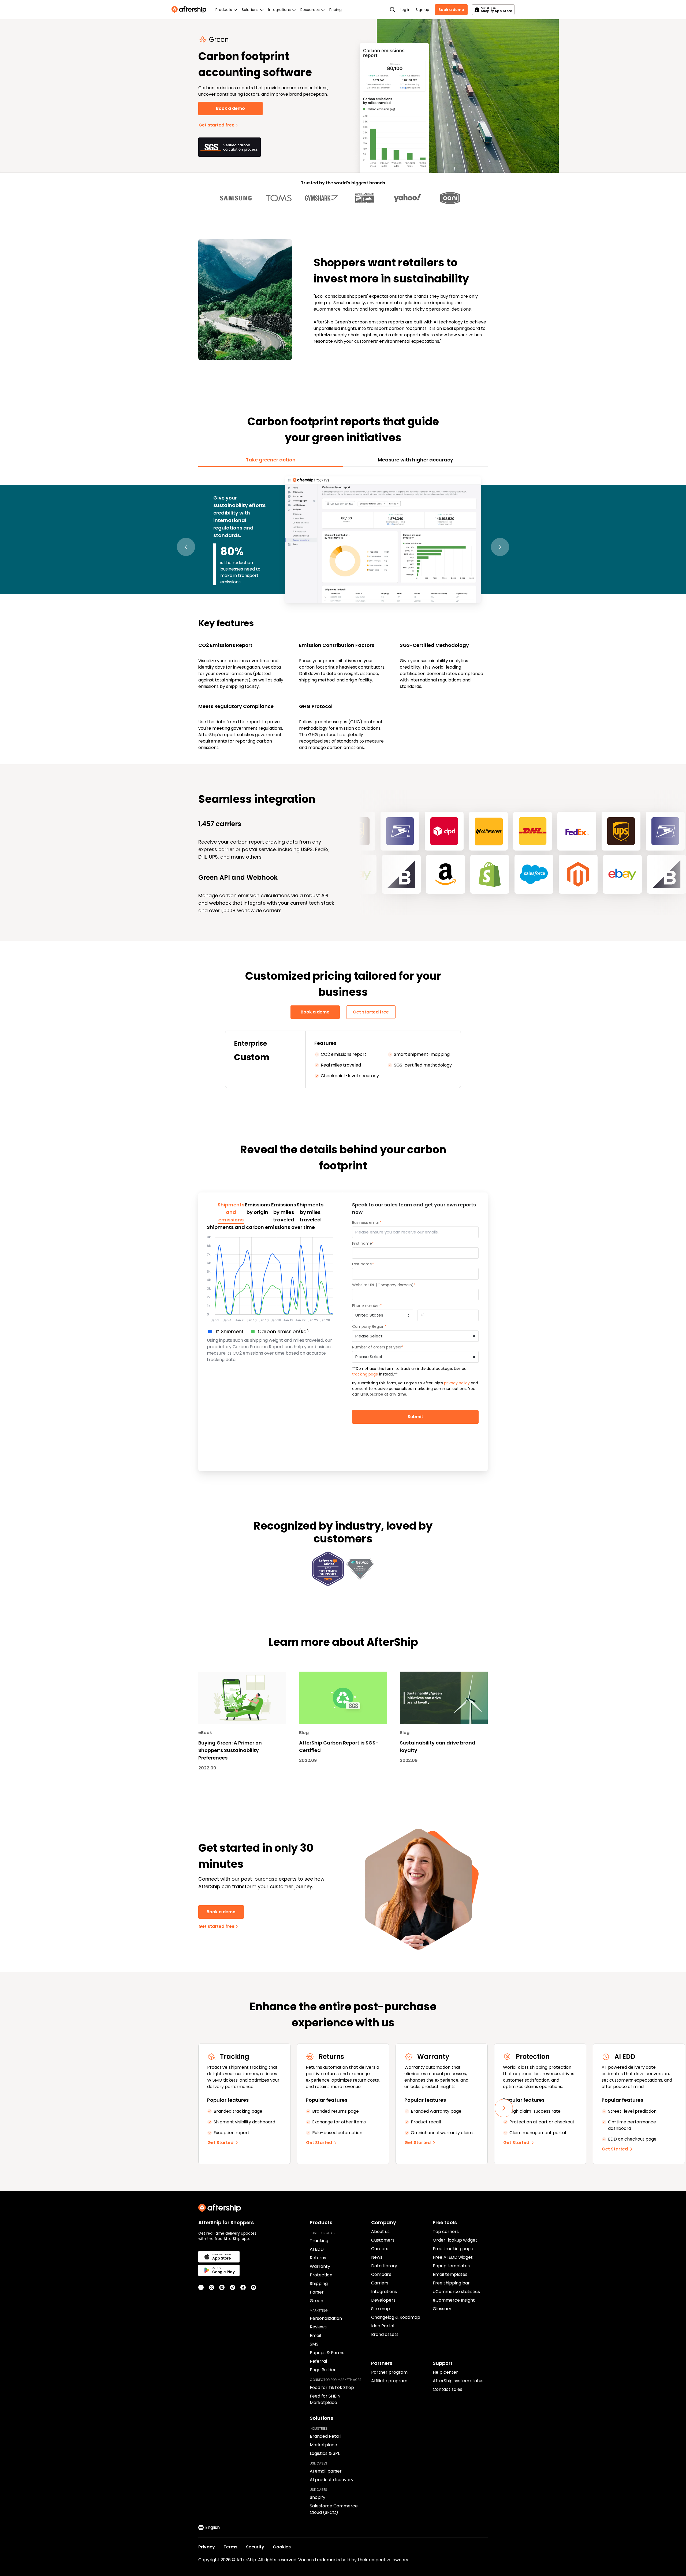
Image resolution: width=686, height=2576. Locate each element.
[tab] (271, 460)
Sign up (422, 10)
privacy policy (457, 1383)
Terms (230, 2547)
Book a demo (451, 10)
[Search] (393, 10)
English (212, 2527)
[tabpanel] (343, 613)
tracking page (365, 1374)
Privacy (207, 2547)
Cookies (282, 2547)
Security (255, 2547)
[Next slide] (504, 2108)
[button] (186, 547)
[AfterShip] (190, 10)
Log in (405, 10)
